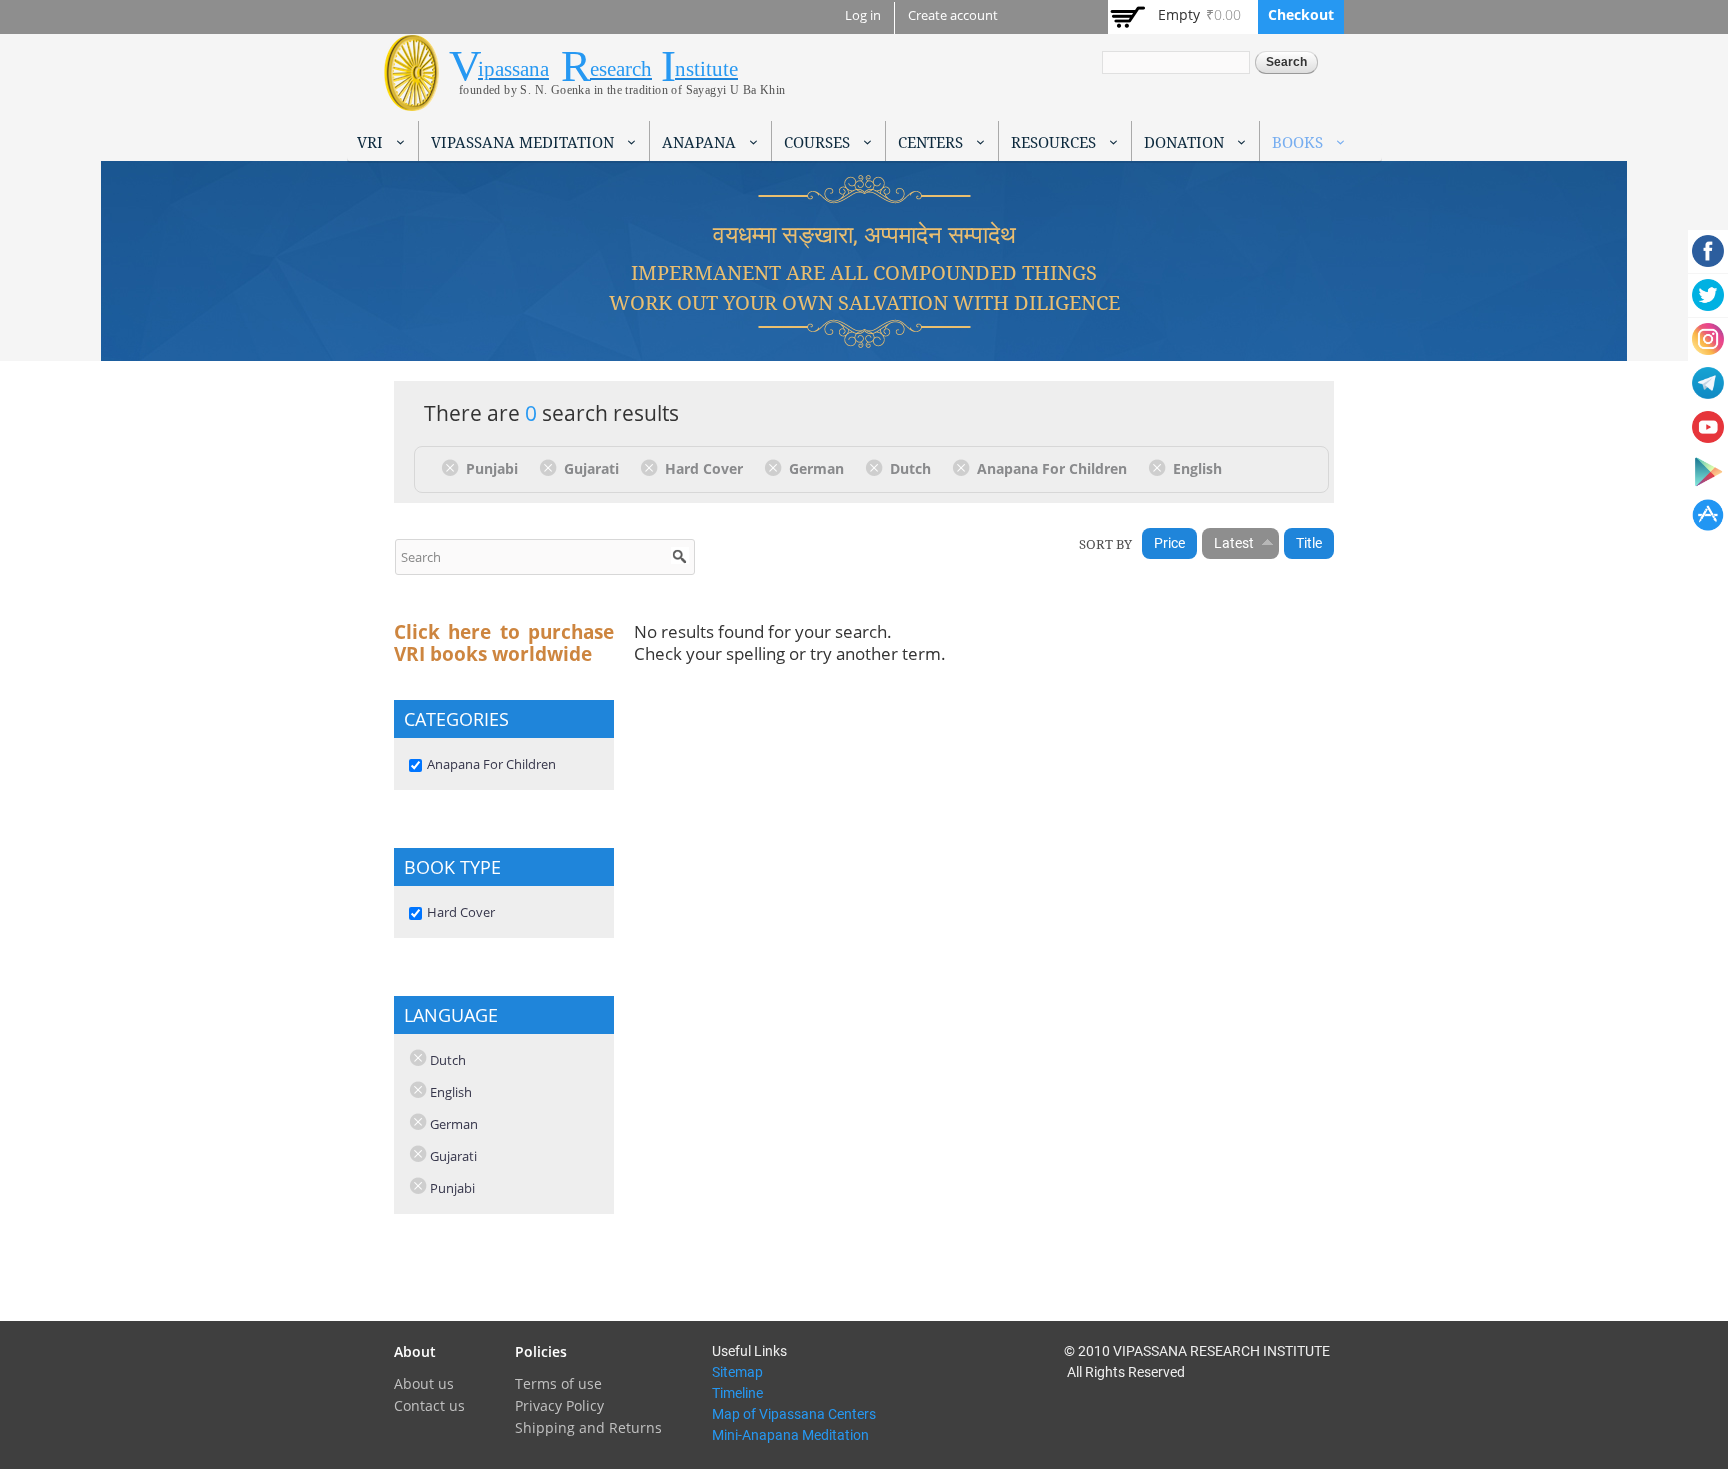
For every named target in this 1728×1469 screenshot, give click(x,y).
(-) (453, 467)
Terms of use (558, 1383)
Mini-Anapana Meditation (790, 1435)
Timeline (737, 1393)
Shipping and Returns (588, 1427)
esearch (621, 69)
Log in (863, 15)
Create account (953, 15)
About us (424, 1383)
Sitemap (737, 1372)
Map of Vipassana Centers (794, 1414)
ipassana (513, 69)
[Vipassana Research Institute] (411, 99)
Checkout (1301, 14)
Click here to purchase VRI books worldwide (504, 643)
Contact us (429, 1405)
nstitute (706, 69)
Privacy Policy (559, 1405)
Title (1309, 543)
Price (1169, 543)
